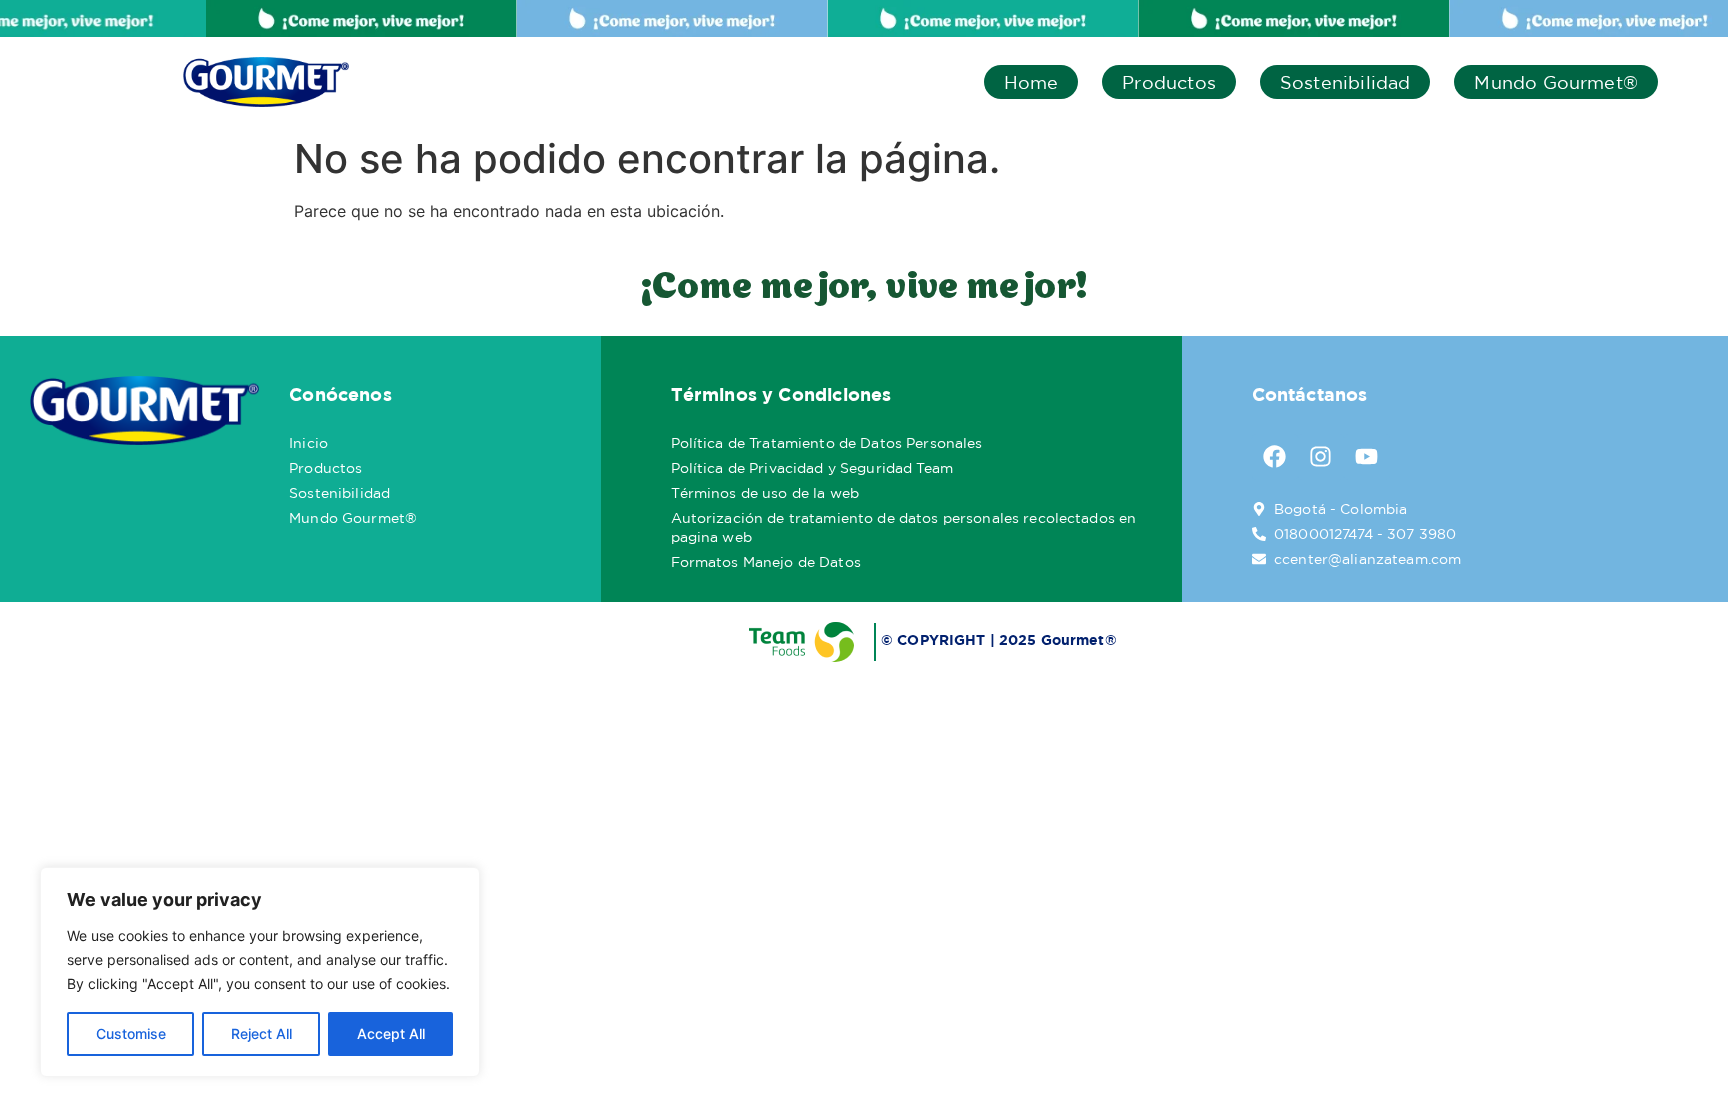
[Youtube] (1367, 457)
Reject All (261, 1033)
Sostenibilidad (1345, 82)
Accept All (391, 1033)
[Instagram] (1321, 457)
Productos (1169, 82)
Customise (131, 1033)
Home (1031, 82)
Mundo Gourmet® (1556, 82)
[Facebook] (1275, 457)
